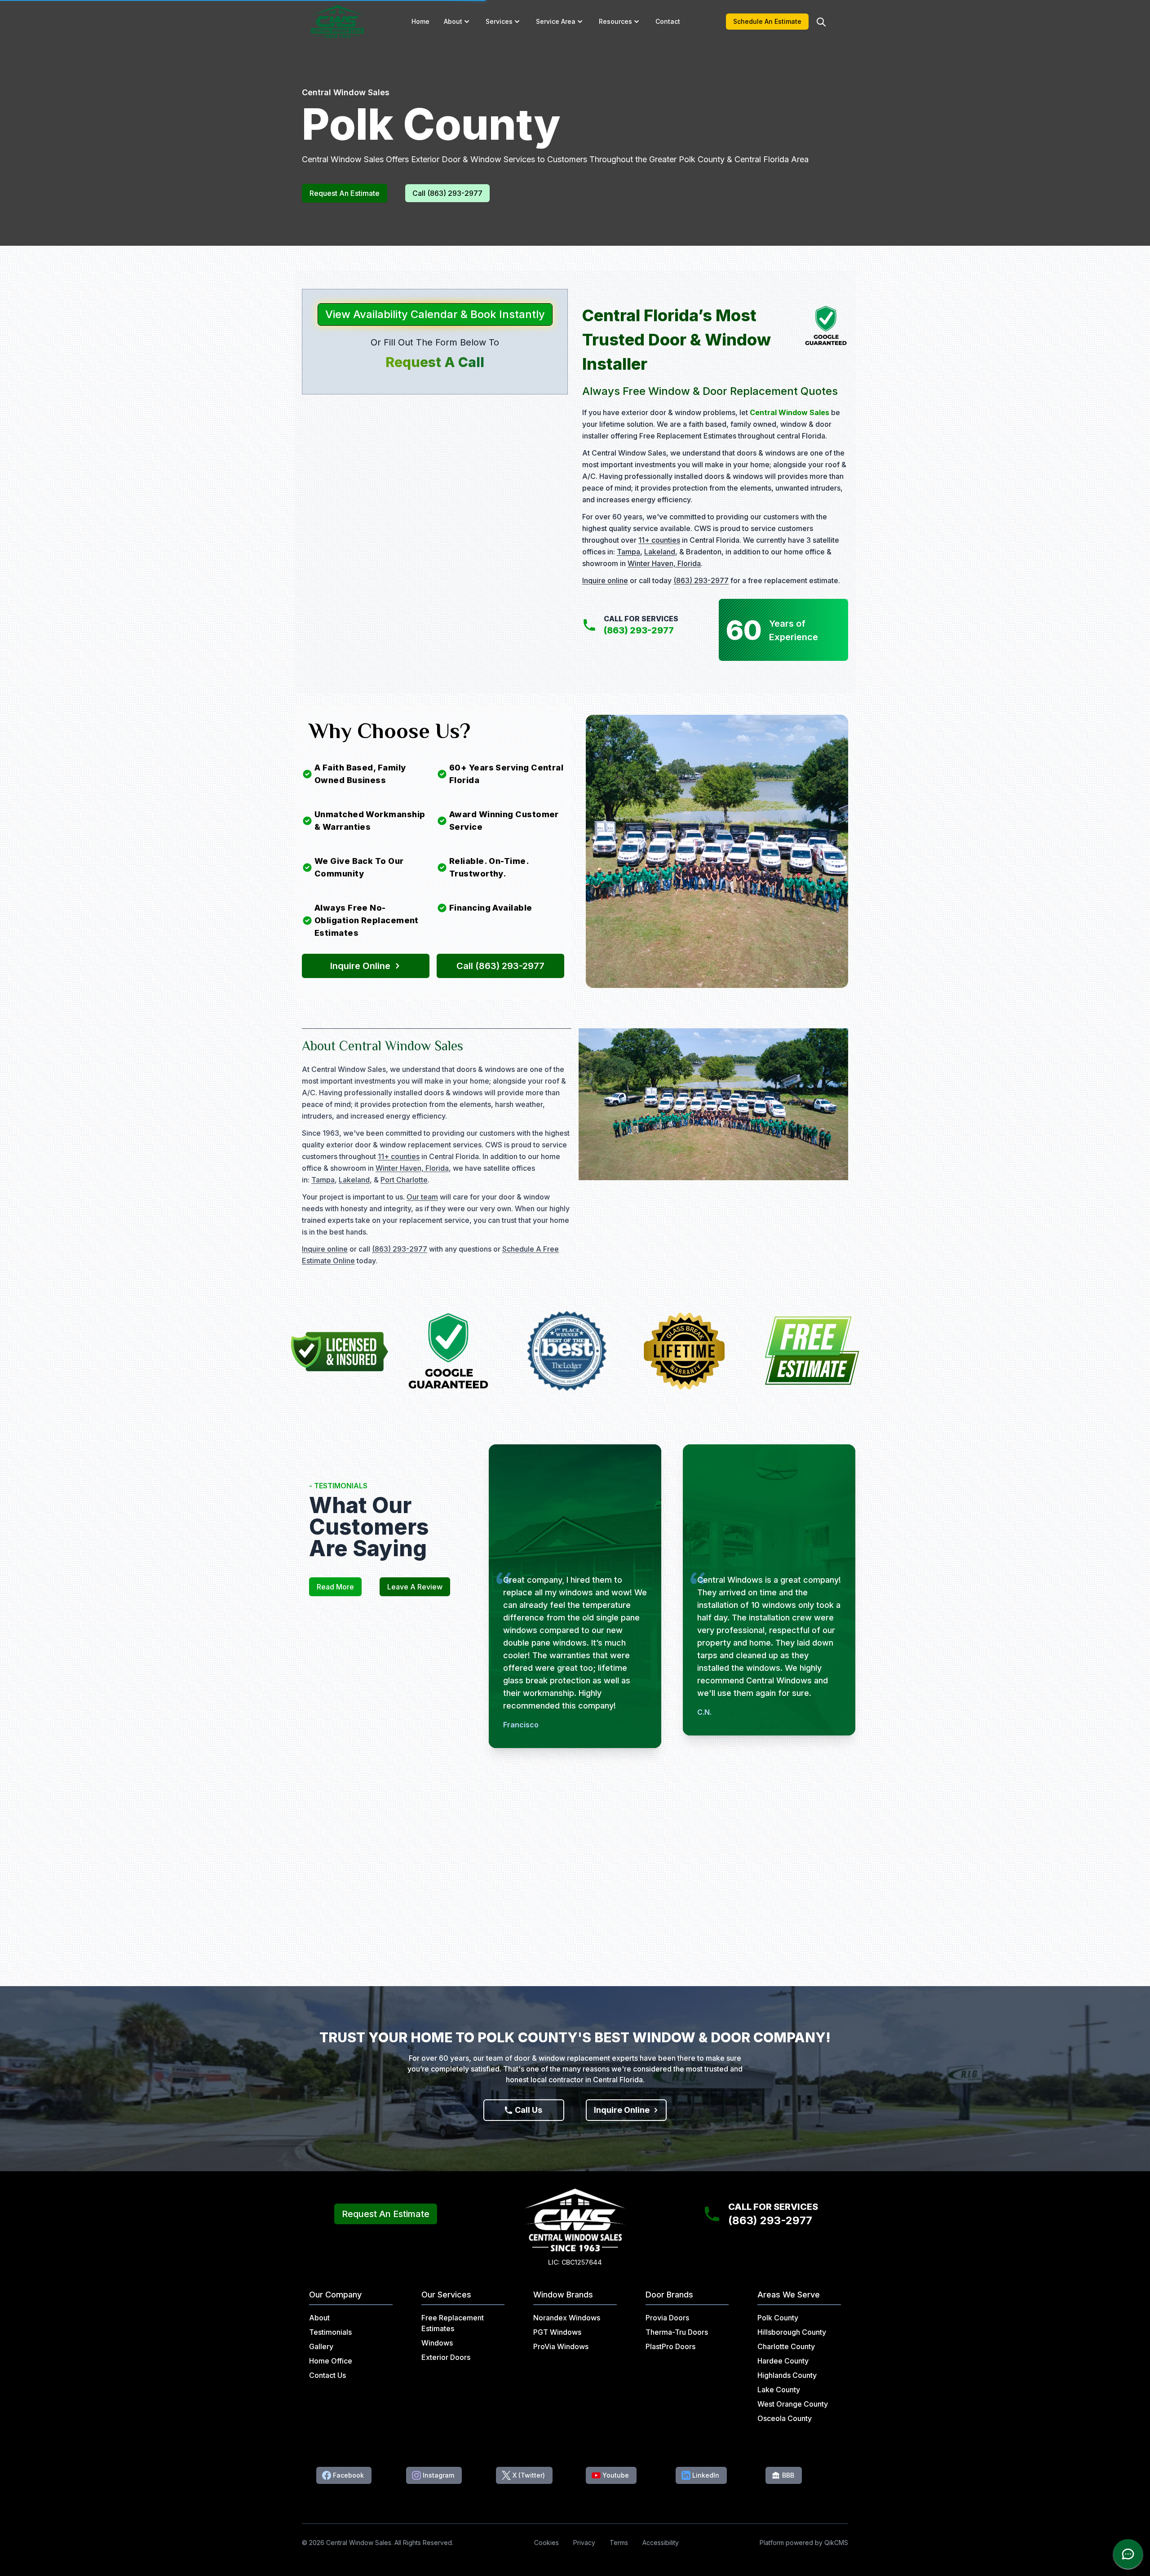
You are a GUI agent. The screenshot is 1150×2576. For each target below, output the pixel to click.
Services (499, 21)
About (453, 21)
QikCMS (836, 2543)
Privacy (584, 2543)
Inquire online (605, 580)
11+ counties (659, 540)
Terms (619, 2543)
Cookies (546, 2543)
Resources (615, 21)
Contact (668, 21)
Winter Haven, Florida (664, 563)
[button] (467, 22)
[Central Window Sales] (337, 22)
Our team (422, 1197)
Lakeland (660, 552)
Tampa (628, 552)
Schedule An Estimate (767, 21)
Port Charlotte (404, 1180)
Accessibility (661, 2543)
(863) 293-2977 (701, 580)
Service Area (556, 21)
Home (420, 21)
